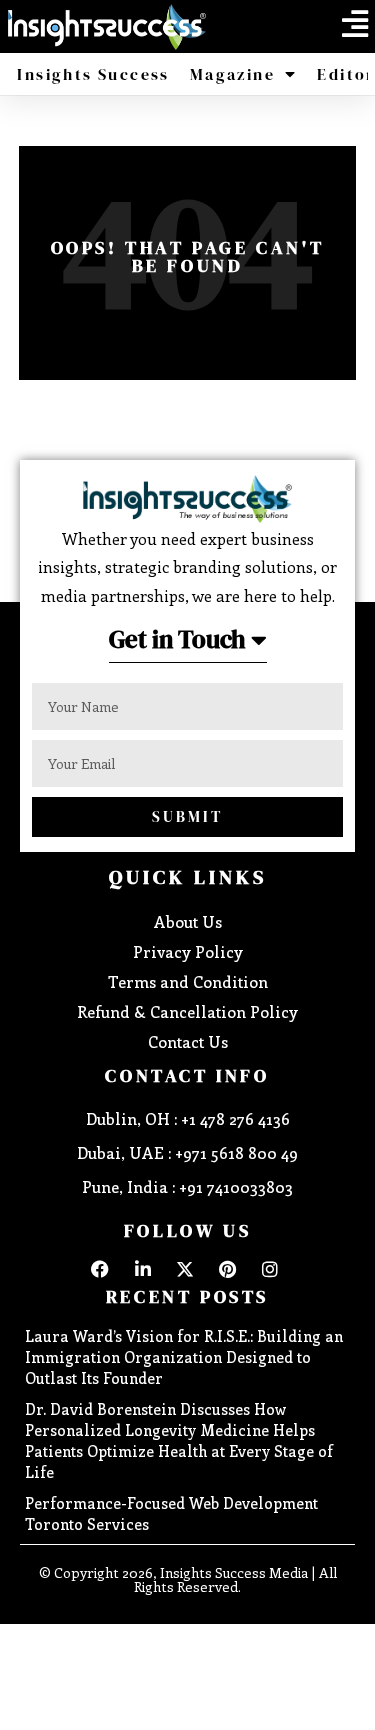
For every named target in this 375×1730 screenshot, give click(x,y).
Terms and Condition (188, 981)
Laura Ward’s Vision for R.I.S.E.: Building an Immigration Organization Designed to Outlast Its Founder (184, 1357)
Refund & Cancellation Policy (187, 1011)
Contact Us (188, 1041)
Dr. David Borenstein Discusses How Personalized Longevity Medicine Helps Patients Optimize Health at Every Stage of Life (179, 1440)
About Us (188, 921)
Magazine (232, 74)
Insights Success (93, 74)
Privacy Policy (188, 951)
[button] (355, 24)
